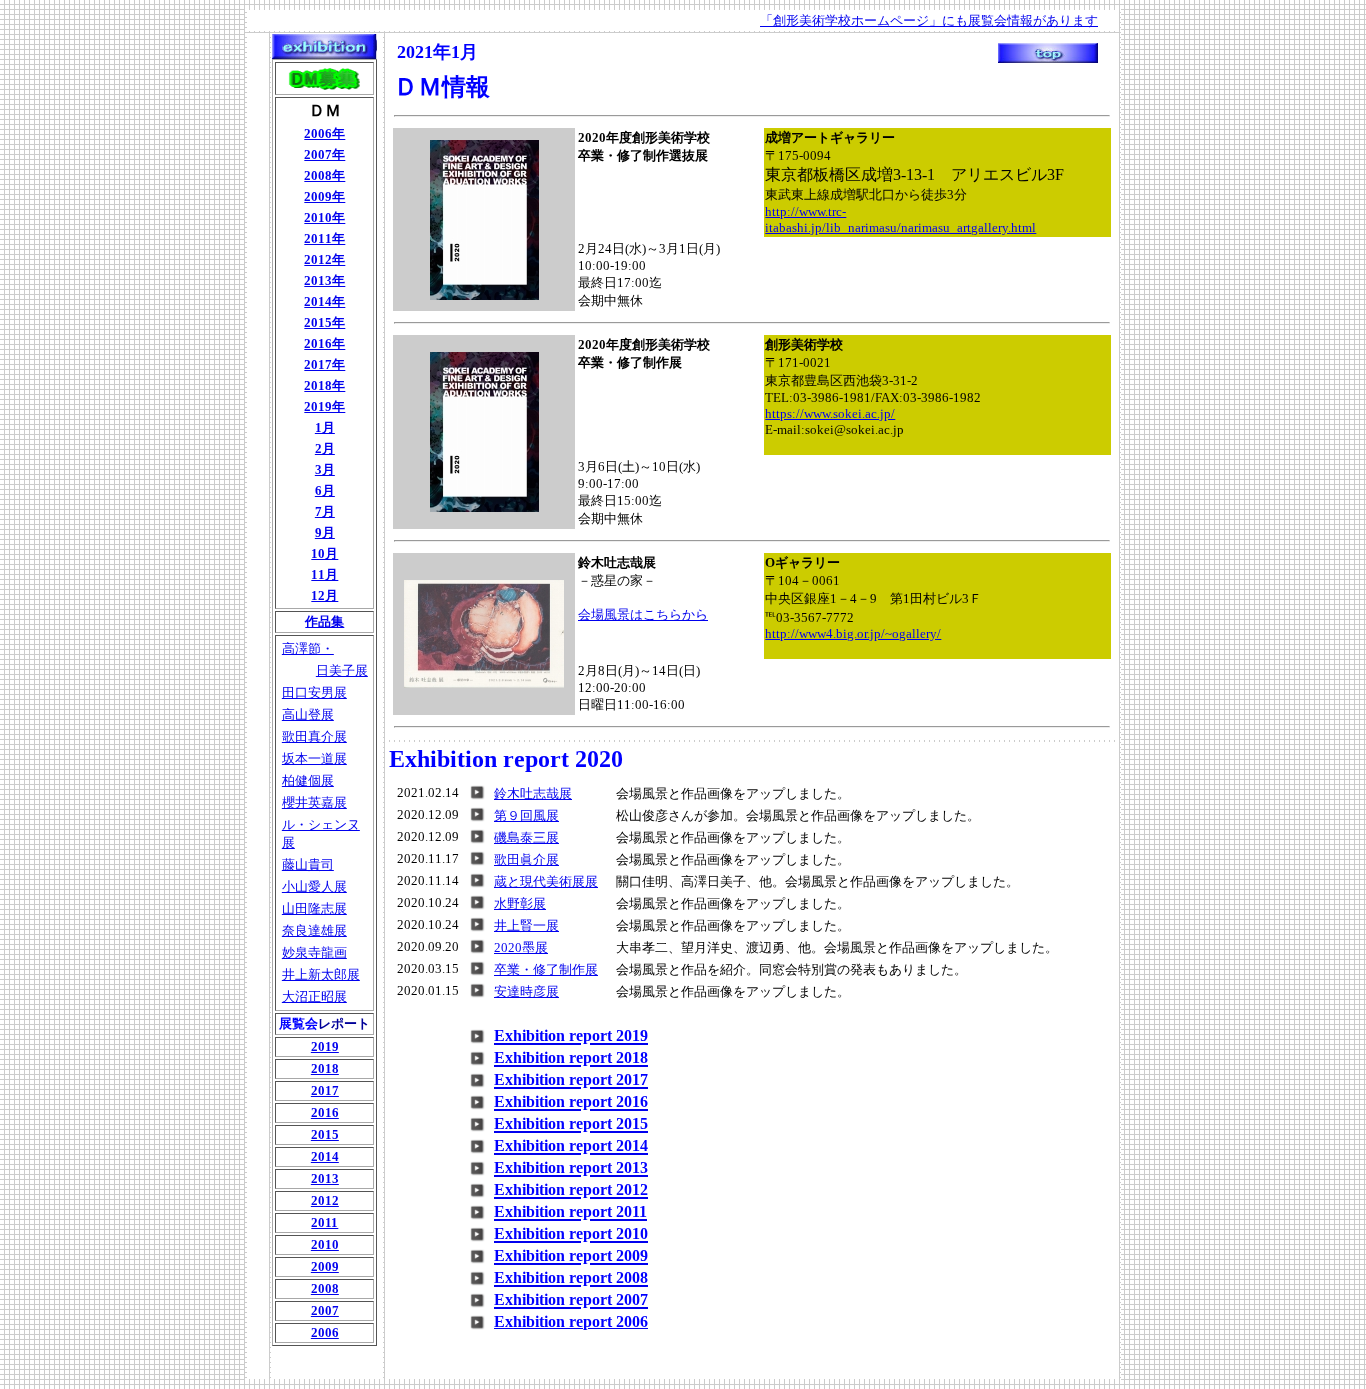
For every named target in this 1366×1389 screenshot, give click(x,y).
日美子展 (342, 670)
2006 (325, 1332)
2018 (325, 1068)
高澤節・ (308, 648)
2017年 (324, 364)
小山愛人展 (314, 886)
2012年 (324, 259)
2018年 (324, 385)
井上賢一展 (526, 925)
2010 (325, 1244)
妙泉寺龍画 (314, 952)
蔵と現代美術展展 (546, 881)
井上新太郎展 (321, 974)
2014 (325, 1156)
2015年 (324, 322)
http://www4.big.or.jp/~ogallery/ (853, 633)
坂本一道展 (314, 758)
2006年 (324, 133)
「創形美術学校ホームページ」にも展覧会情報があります (929, 20)
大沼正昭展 (314, 996)
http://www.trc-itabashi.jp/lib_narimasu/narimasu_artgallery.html (900, 219)
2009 (325, 1266)
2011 (324, 1222)
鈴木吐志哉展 (533, 793)
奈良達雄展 (314, 930)
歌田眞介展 (526, 859)
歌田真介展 (314, 736)
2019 (325, 1046)
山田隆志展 (314, 908)
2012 (325, 1200)
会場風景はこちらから (643, 614)
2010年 (324, 217)
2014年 (324, 301)
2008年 (324, 175)
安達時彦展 (526, 991)
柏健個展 (308, 780)
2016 (325, 1112)
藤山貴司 (308, 864)
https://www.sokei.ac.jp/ (830, 413)
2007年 (324, 154)
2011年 (324, 238)
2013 (325, 1178)
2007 (325, 1310)
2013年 (324, 280)
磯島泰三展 (526, 837)
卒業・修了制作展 (546, 969)
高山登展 (308, 714)
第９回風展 (526, 815)
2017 (325, 1090)
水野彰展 (520, 903)
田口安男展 (314, 692)
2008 (325, 1288)
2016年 (324, 343)
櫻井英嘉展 (314, 802)
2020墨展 (521, 947)
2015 (325, 1134)
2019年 (324, 406)
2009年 (324, 196)
